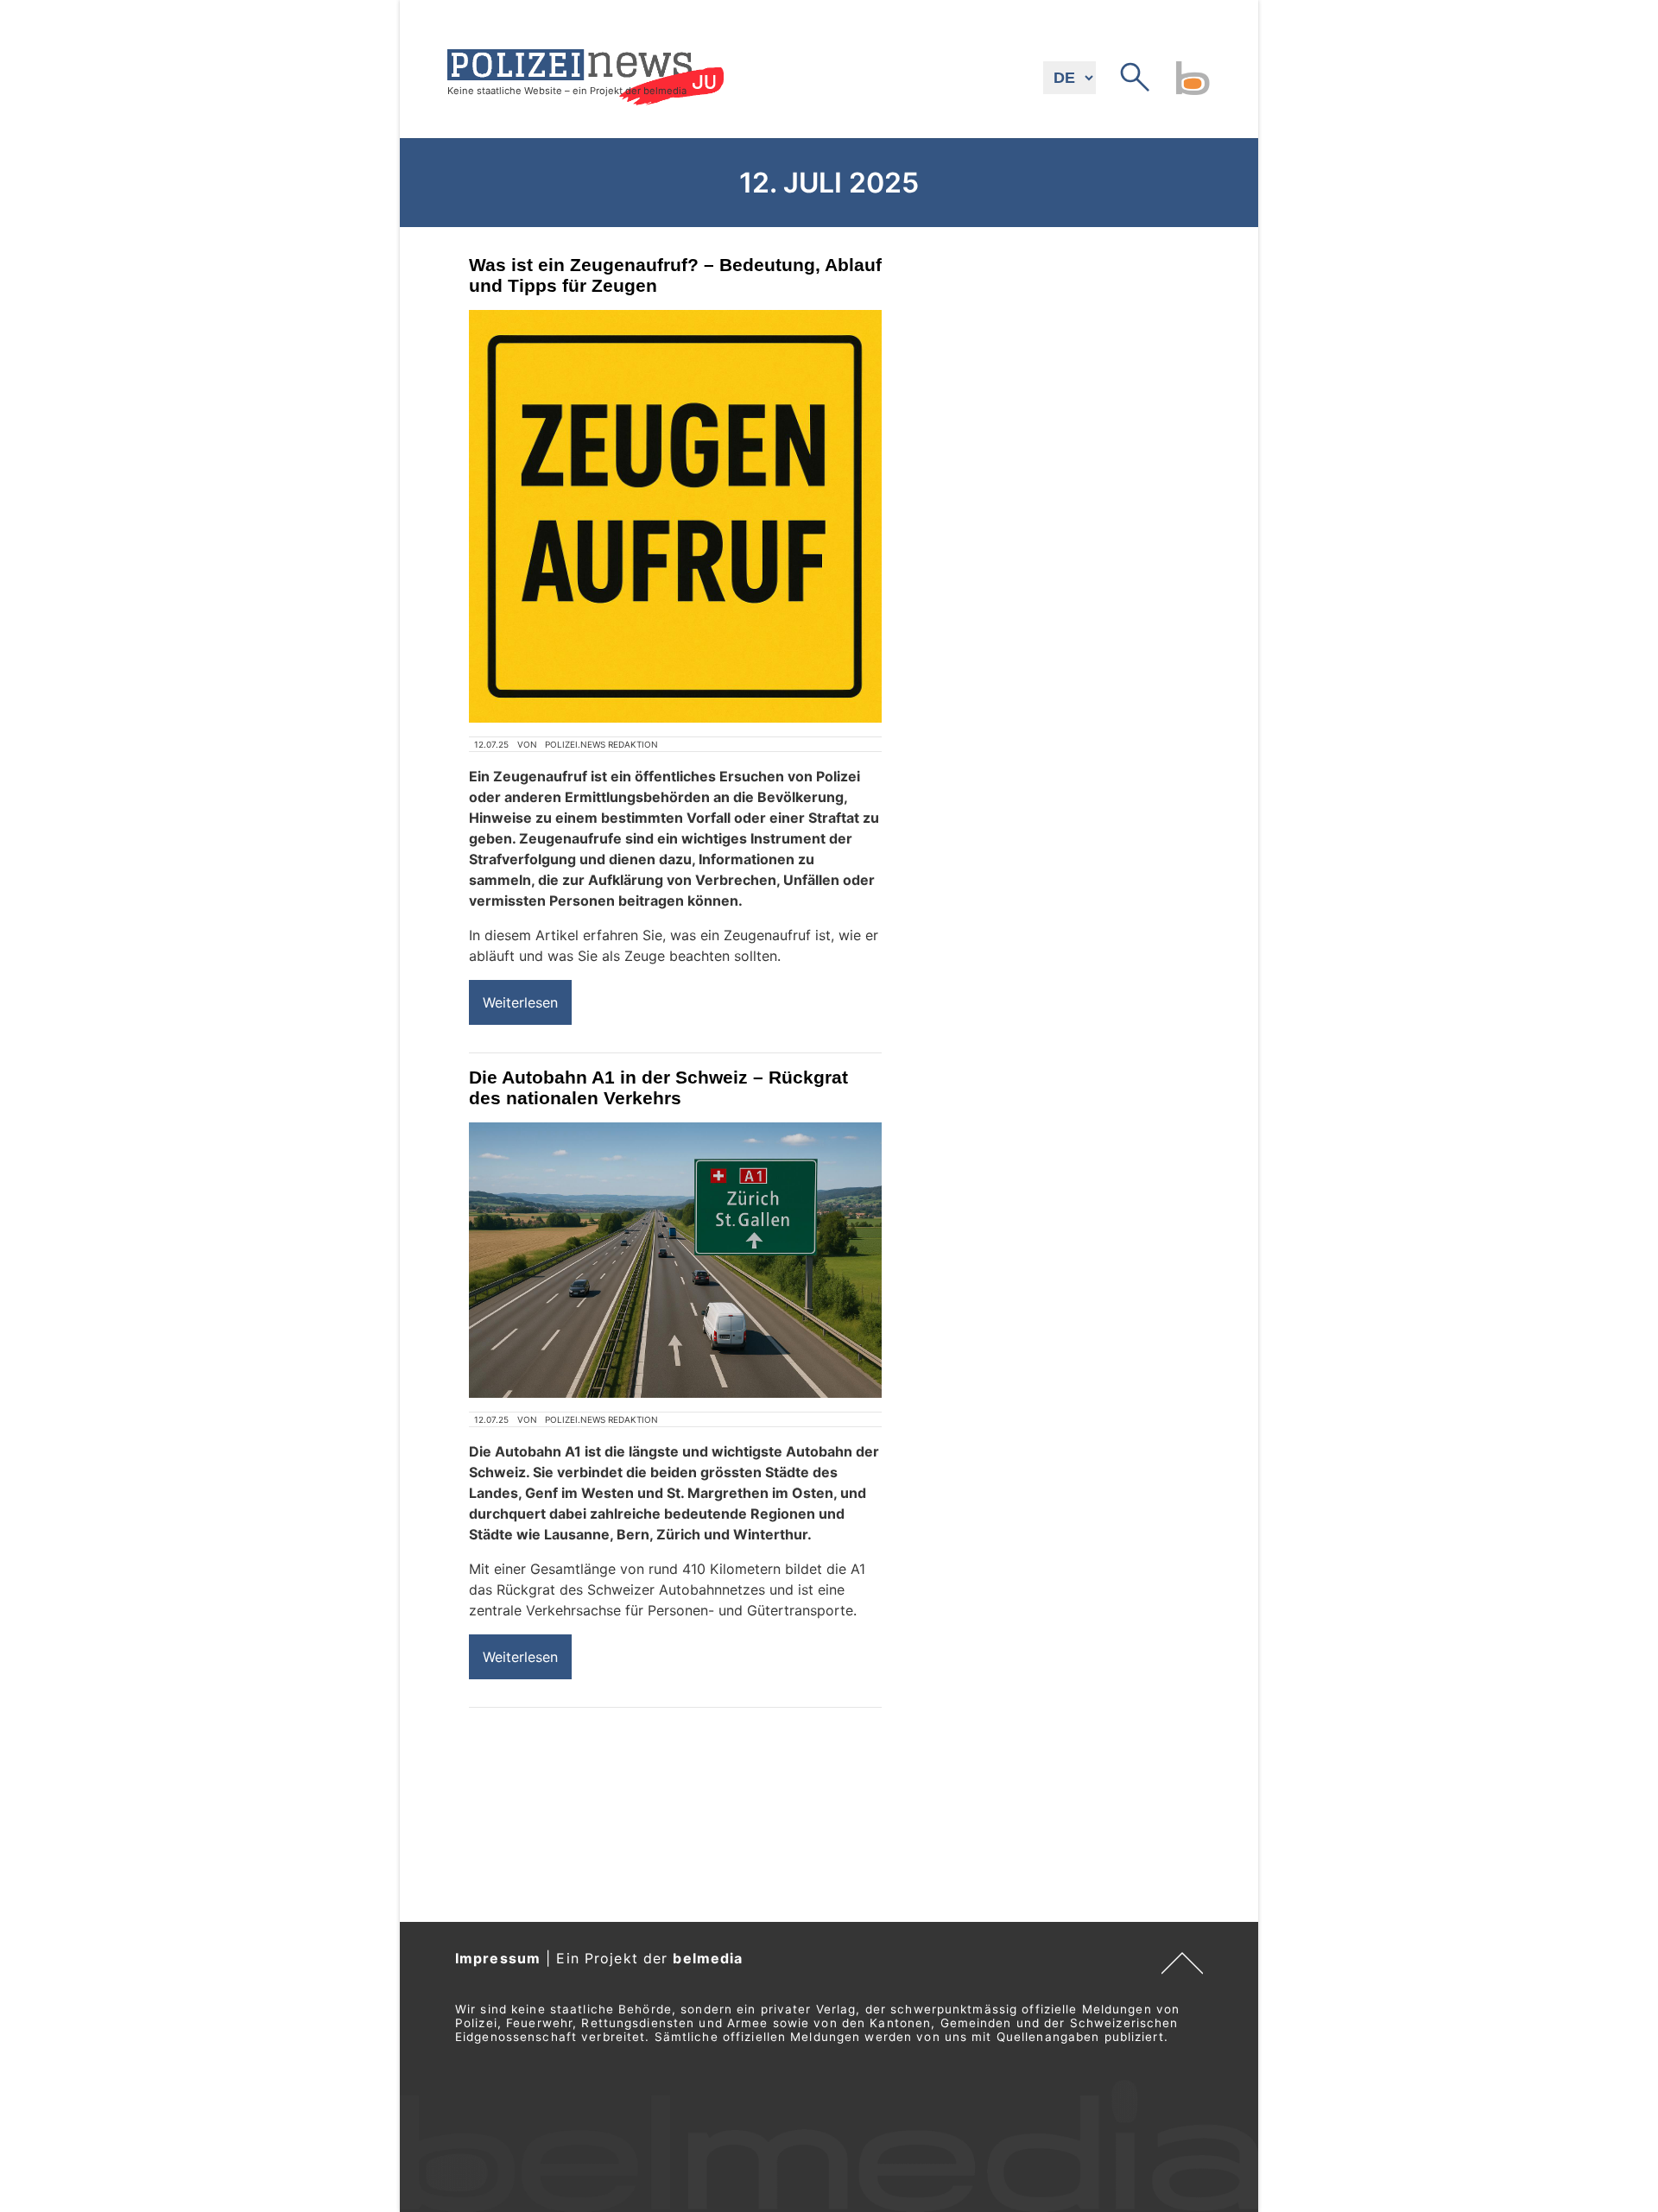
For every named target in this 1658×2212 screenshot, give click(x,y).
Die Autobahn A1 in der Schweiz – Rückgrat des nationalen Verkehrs (658, 1087)
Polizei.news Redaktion (601, 744)
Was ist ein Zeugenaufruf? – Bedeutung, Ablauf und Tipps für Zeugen (675, 275)
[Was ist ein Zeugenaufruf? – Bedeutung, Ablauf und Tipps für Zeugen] (675, 516)
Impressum (498, 1958)
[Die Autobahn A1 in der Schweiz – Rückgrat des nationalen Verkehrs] (675, 1260)
